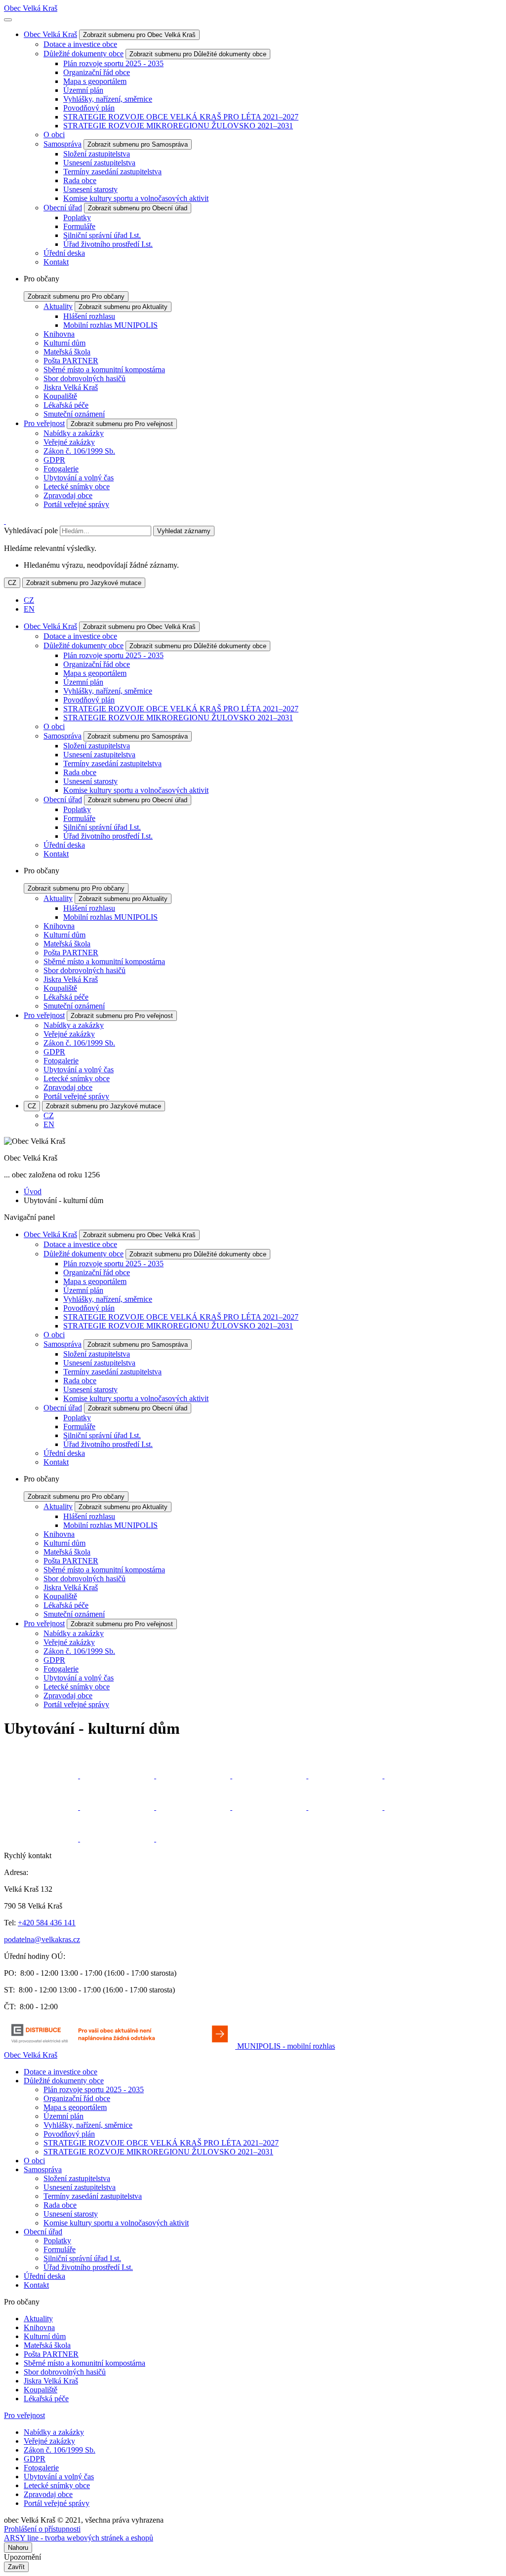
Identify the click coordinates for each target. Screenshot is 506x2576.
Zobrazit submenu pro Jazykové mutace (84, 583)
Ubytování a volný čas (79, 478)
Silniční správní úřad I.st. (102, 235)
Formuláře (79, 226)
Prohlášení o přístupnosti (42, 2529)
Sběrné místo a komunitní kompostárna (104, 370)
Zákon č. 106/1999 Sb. (79, 451)
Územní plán (83, 90)
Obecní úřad (63, 208)
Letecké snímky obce (77, 487)
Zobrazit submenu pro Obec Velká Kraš (139, 35)
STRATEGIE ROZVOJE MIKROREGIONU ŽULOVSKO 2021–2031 (178, 126)
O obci (54, 135)
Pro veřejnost (44, 423)
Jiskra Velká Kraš (71, 387)
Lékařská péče (66, 405)
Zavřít (16, 2567)
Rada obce (80, 180)
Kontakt (56, 262)
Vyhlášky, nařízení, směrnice (108, 99)
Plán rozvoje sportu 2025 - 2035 (113, 63)
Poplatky (77, 217)
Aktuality (58, 306)
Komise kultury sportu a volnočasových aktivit (136, 198)
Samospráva (63, 144)
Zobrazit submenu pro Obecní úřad (138, 208)
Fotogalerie (61, 469)
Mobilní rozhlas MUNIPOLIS (110, 325)
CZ (12, 583)
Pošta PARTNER (71, 361)
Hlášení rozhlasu (89, 316)
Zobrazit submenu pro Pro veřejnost (122, 424)
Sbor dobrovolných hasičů (84, 378)
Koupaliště (60, 396)
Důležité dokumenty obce (84, 54)
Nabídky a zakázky (74, 433)
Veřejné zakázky (69, 442)
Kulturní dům (64, 343)
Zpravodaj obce (68, 495)
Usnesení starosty (90, 189)
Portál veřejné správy (76, 504)
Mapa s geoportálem (95, 81)
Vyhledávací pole (31, 530)
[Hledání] (5, 521)
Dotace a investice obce (80, 44)
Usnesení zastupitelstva (99, 163)
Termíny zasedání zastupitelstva (112, 172)
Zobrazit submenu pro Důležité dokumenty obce (198, 54)
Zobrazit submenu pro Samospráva (138, 144)
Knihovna (59, 334)
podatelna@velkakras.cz (42, 1939)
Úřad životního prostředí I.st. (108, 244)
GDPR (54, 460)
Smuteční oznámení (74, 414)
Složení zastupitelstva (97, 154)
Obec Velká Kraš (31, 8)
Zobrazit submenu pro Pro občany (76, 296)
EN (29, 609)
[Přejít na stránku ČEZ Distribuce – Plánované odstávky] (121, 2046)
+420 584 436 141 (47, 1923)
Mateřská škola (67, 352)
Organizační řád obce (97, 72)
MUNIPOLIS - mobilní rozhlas (286, 2046)
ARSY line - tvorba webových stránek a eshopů (79, 2538)
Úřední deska (64, 253)
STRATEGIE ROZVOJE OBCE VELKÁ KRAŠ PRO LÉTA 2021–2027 (181, 117)
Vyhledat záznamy (184, 531)
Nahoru (18, 2548)
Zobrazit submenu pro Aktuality (123, 307)
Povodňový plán (89, 108)
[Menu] (8, 20)
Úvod (33, 1191)
